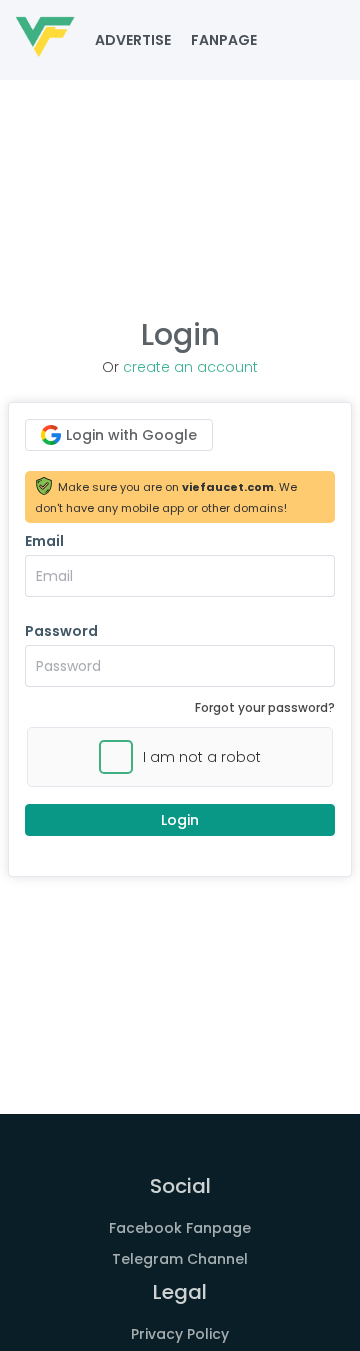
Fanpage (224, 40)
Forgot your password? (265, 707)
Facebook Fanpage (180, 1228)
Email (44, 541)
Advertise (133, 40)
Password (61, 631)
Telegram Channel (180, 1259)
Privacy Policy (180, 1334)
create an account (190, 367)
